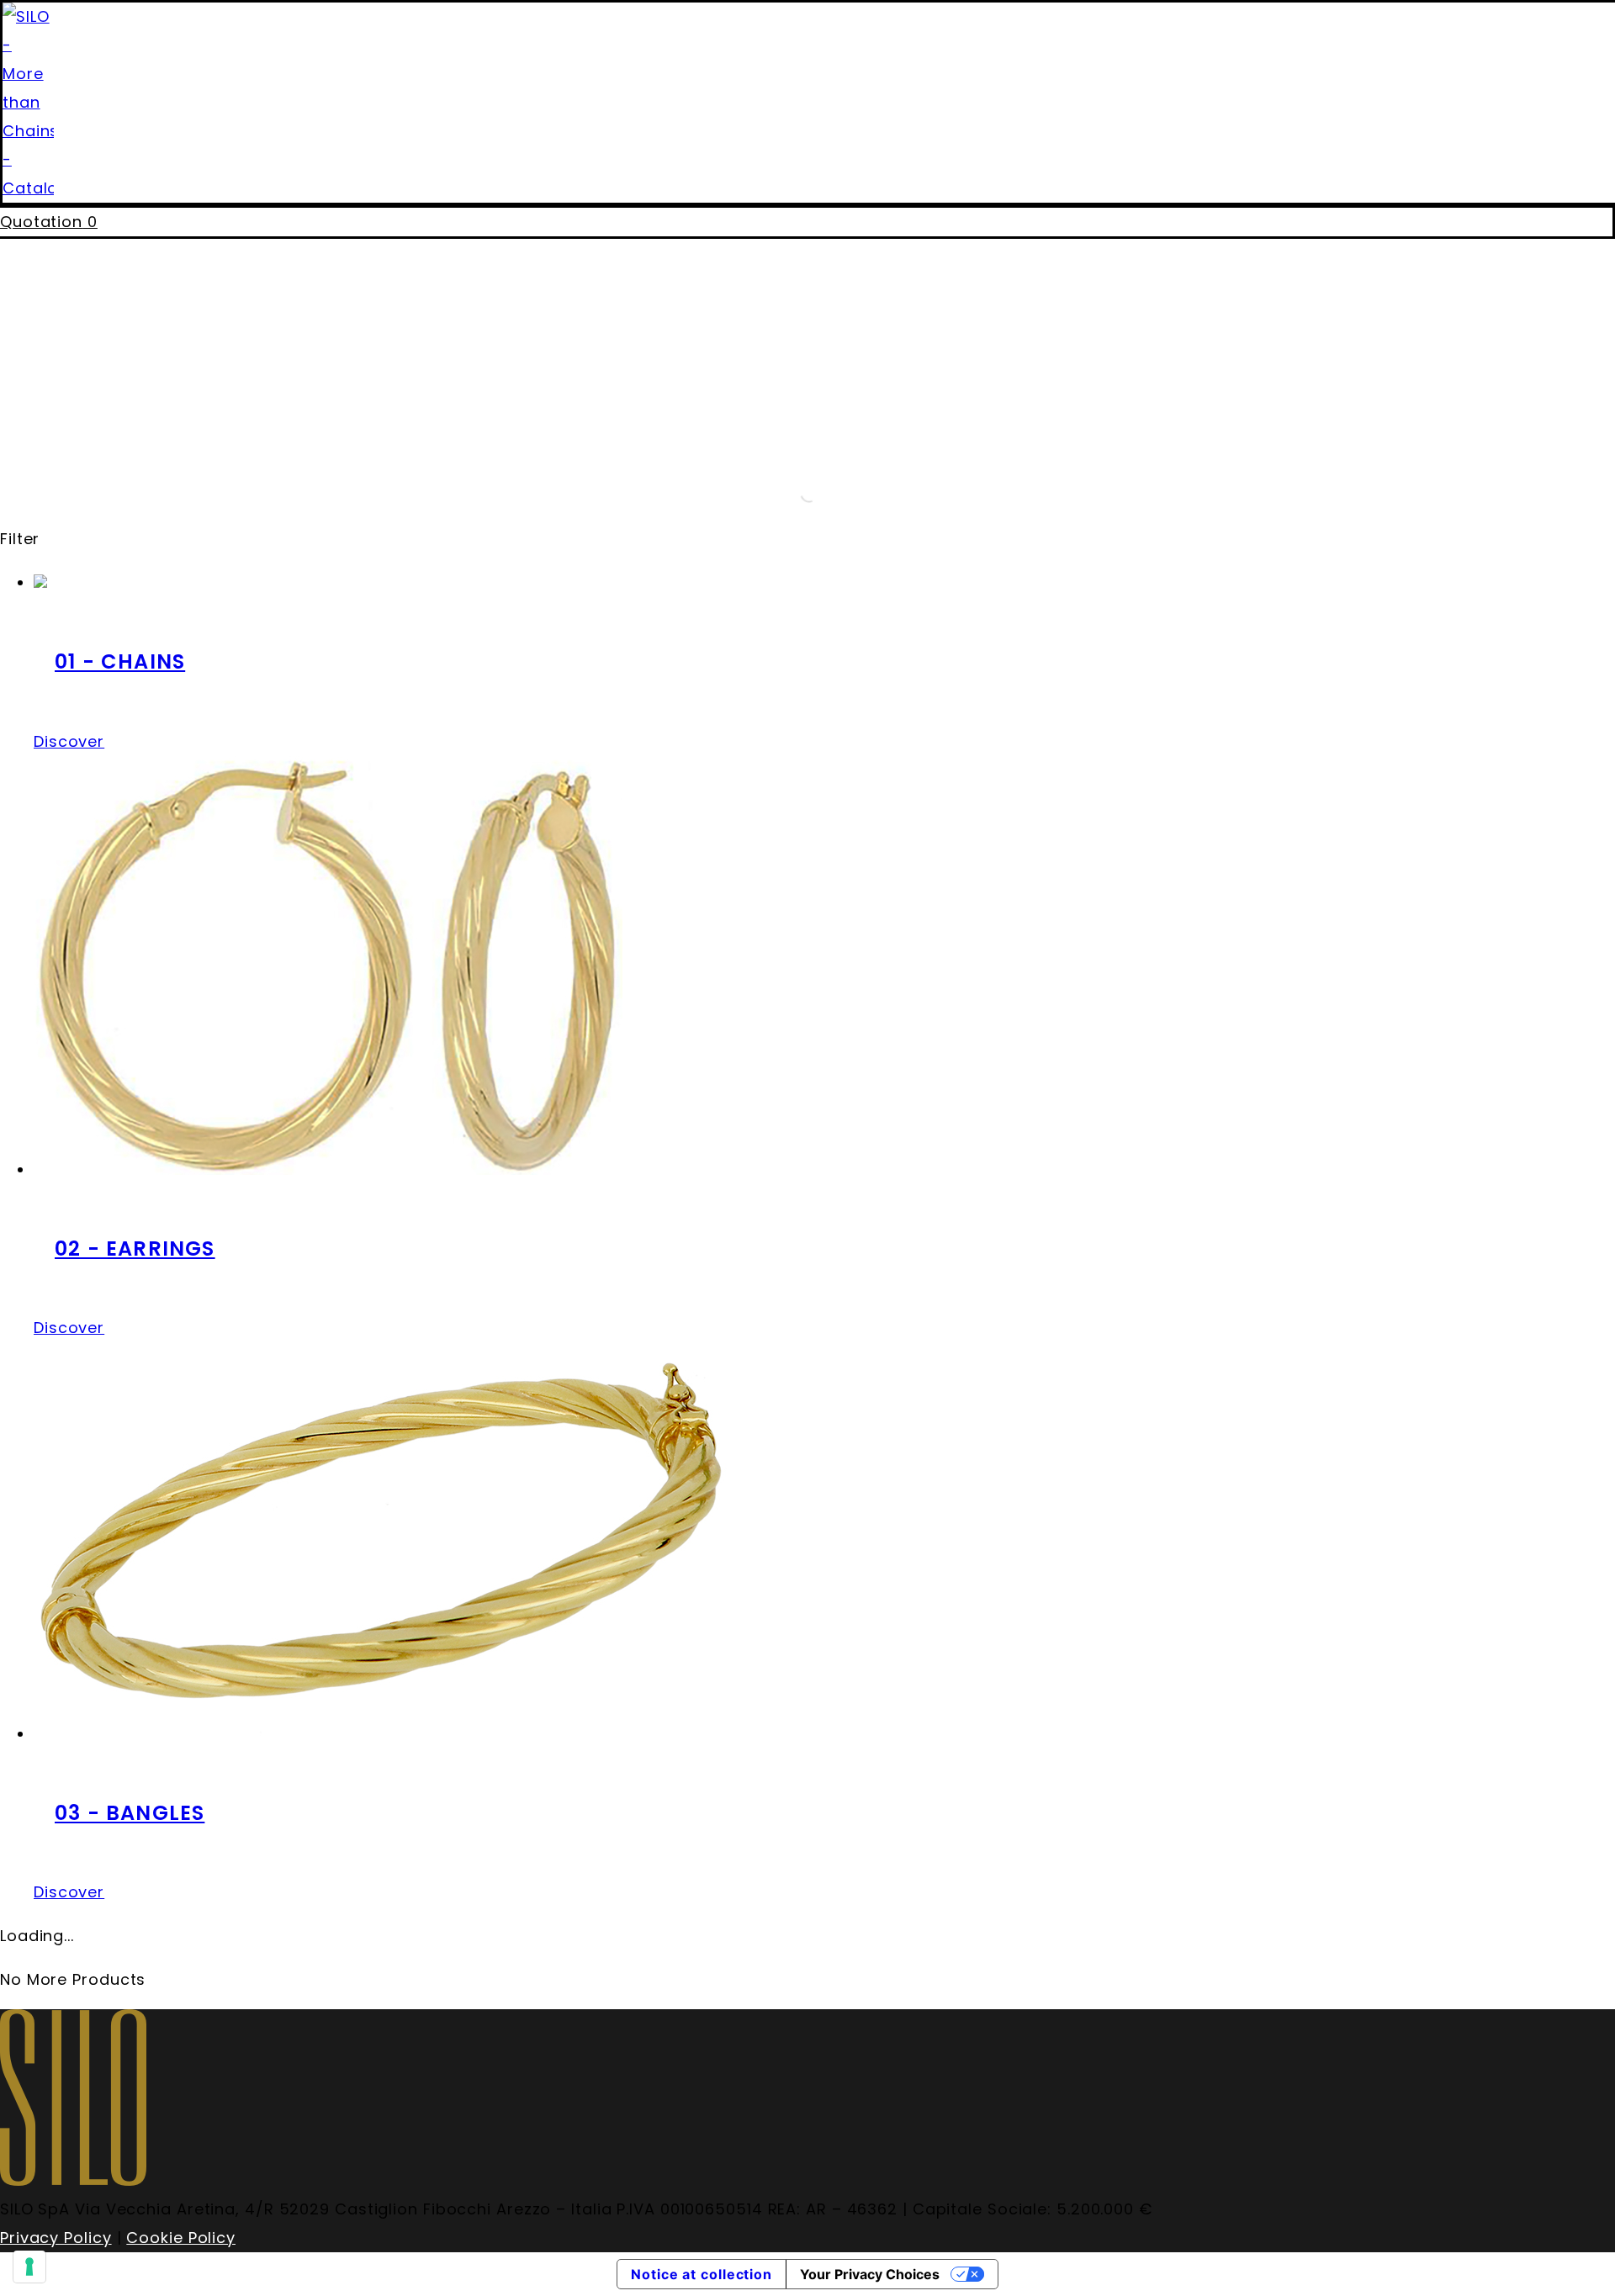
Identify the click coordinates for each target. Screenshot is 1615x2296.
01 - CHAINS (120, 661)
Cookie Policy (181, 2238)
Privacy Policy (56, 2238)
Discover (69, 741)
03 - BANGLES (130, 1813)
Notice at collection (702, 2274)
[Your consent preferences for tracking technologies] (29, 2267)
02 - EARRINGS (135, 1249)
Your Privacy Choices (870, 2274)
